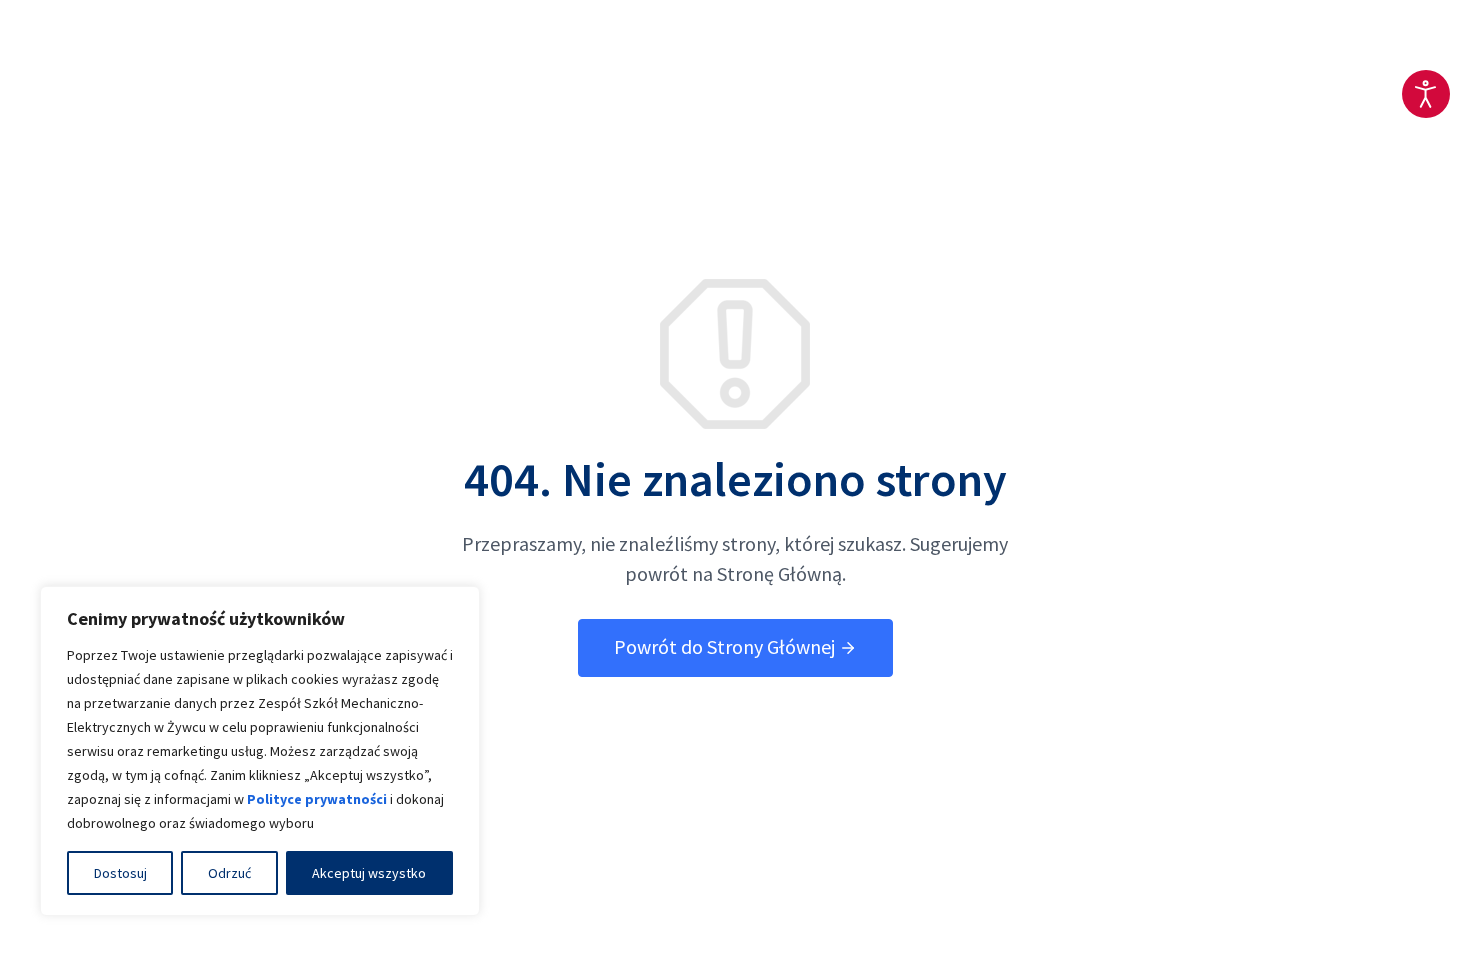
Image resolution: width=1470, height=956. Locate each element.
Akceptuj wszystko (369, 873)
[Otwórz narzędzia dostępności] (1426, 94)
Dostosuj (120, 873)
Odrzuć (229, 873)
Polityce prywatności (317, 799)
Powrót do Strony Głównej (726, 646)
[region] (260, 751)
